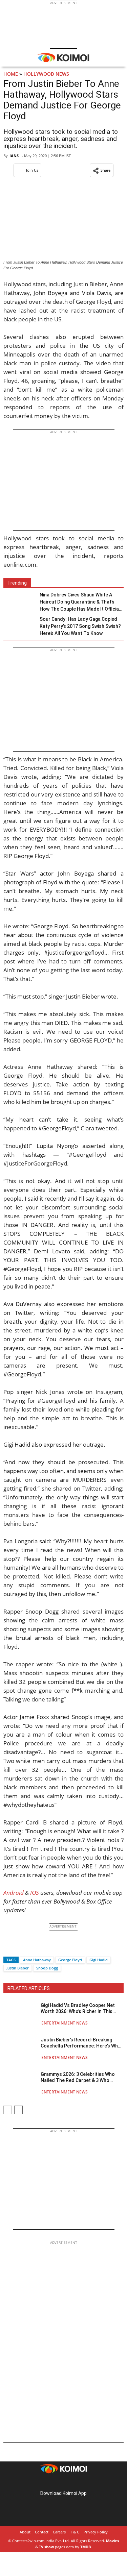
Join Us (32, 170)
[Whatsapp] (31, 1948)
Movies (112, 2541)
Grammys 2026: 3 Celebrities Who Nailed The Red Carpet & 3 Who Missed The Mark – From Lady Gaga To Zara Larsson (80, 2077)
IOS (35, 1893)
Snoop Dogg (47, 1968)
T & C (75, 2532)
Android (14, 1893)
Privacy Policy (96, 2532)
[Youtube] (83, 2483)
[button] (102, 170)
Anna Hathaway (37, 1960)
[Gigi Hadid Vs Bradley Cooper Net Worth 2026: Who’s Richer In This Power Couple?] (20, 2014)
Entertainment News (65, 2023)
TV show (46, 2547)
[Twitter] (20, 1948)
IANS (14, 156)
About (25, 2532)
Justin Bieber (18, 1968)
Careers (59, 2532)
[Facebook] (8, 1948)
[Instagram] (54, 2483)
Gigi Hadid (99, 1960)
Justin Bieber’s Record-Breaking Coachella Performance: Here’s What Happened (82, 2043)
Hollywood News (46, 74)
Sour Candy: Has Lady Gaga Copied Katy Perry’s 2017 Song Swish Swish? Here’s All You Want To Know (80, 626)
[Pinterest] (64, 2483)
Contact (42, 2532)
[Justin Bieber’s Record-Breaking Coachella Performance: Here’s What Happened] (20, 2048)
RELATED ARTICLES (29, 1988)
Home (11, 74)
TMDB (86, 2547)
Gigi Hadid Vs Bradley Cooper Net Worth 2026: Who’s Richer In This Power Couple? (78, 2008)
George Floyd (70, 1960)
